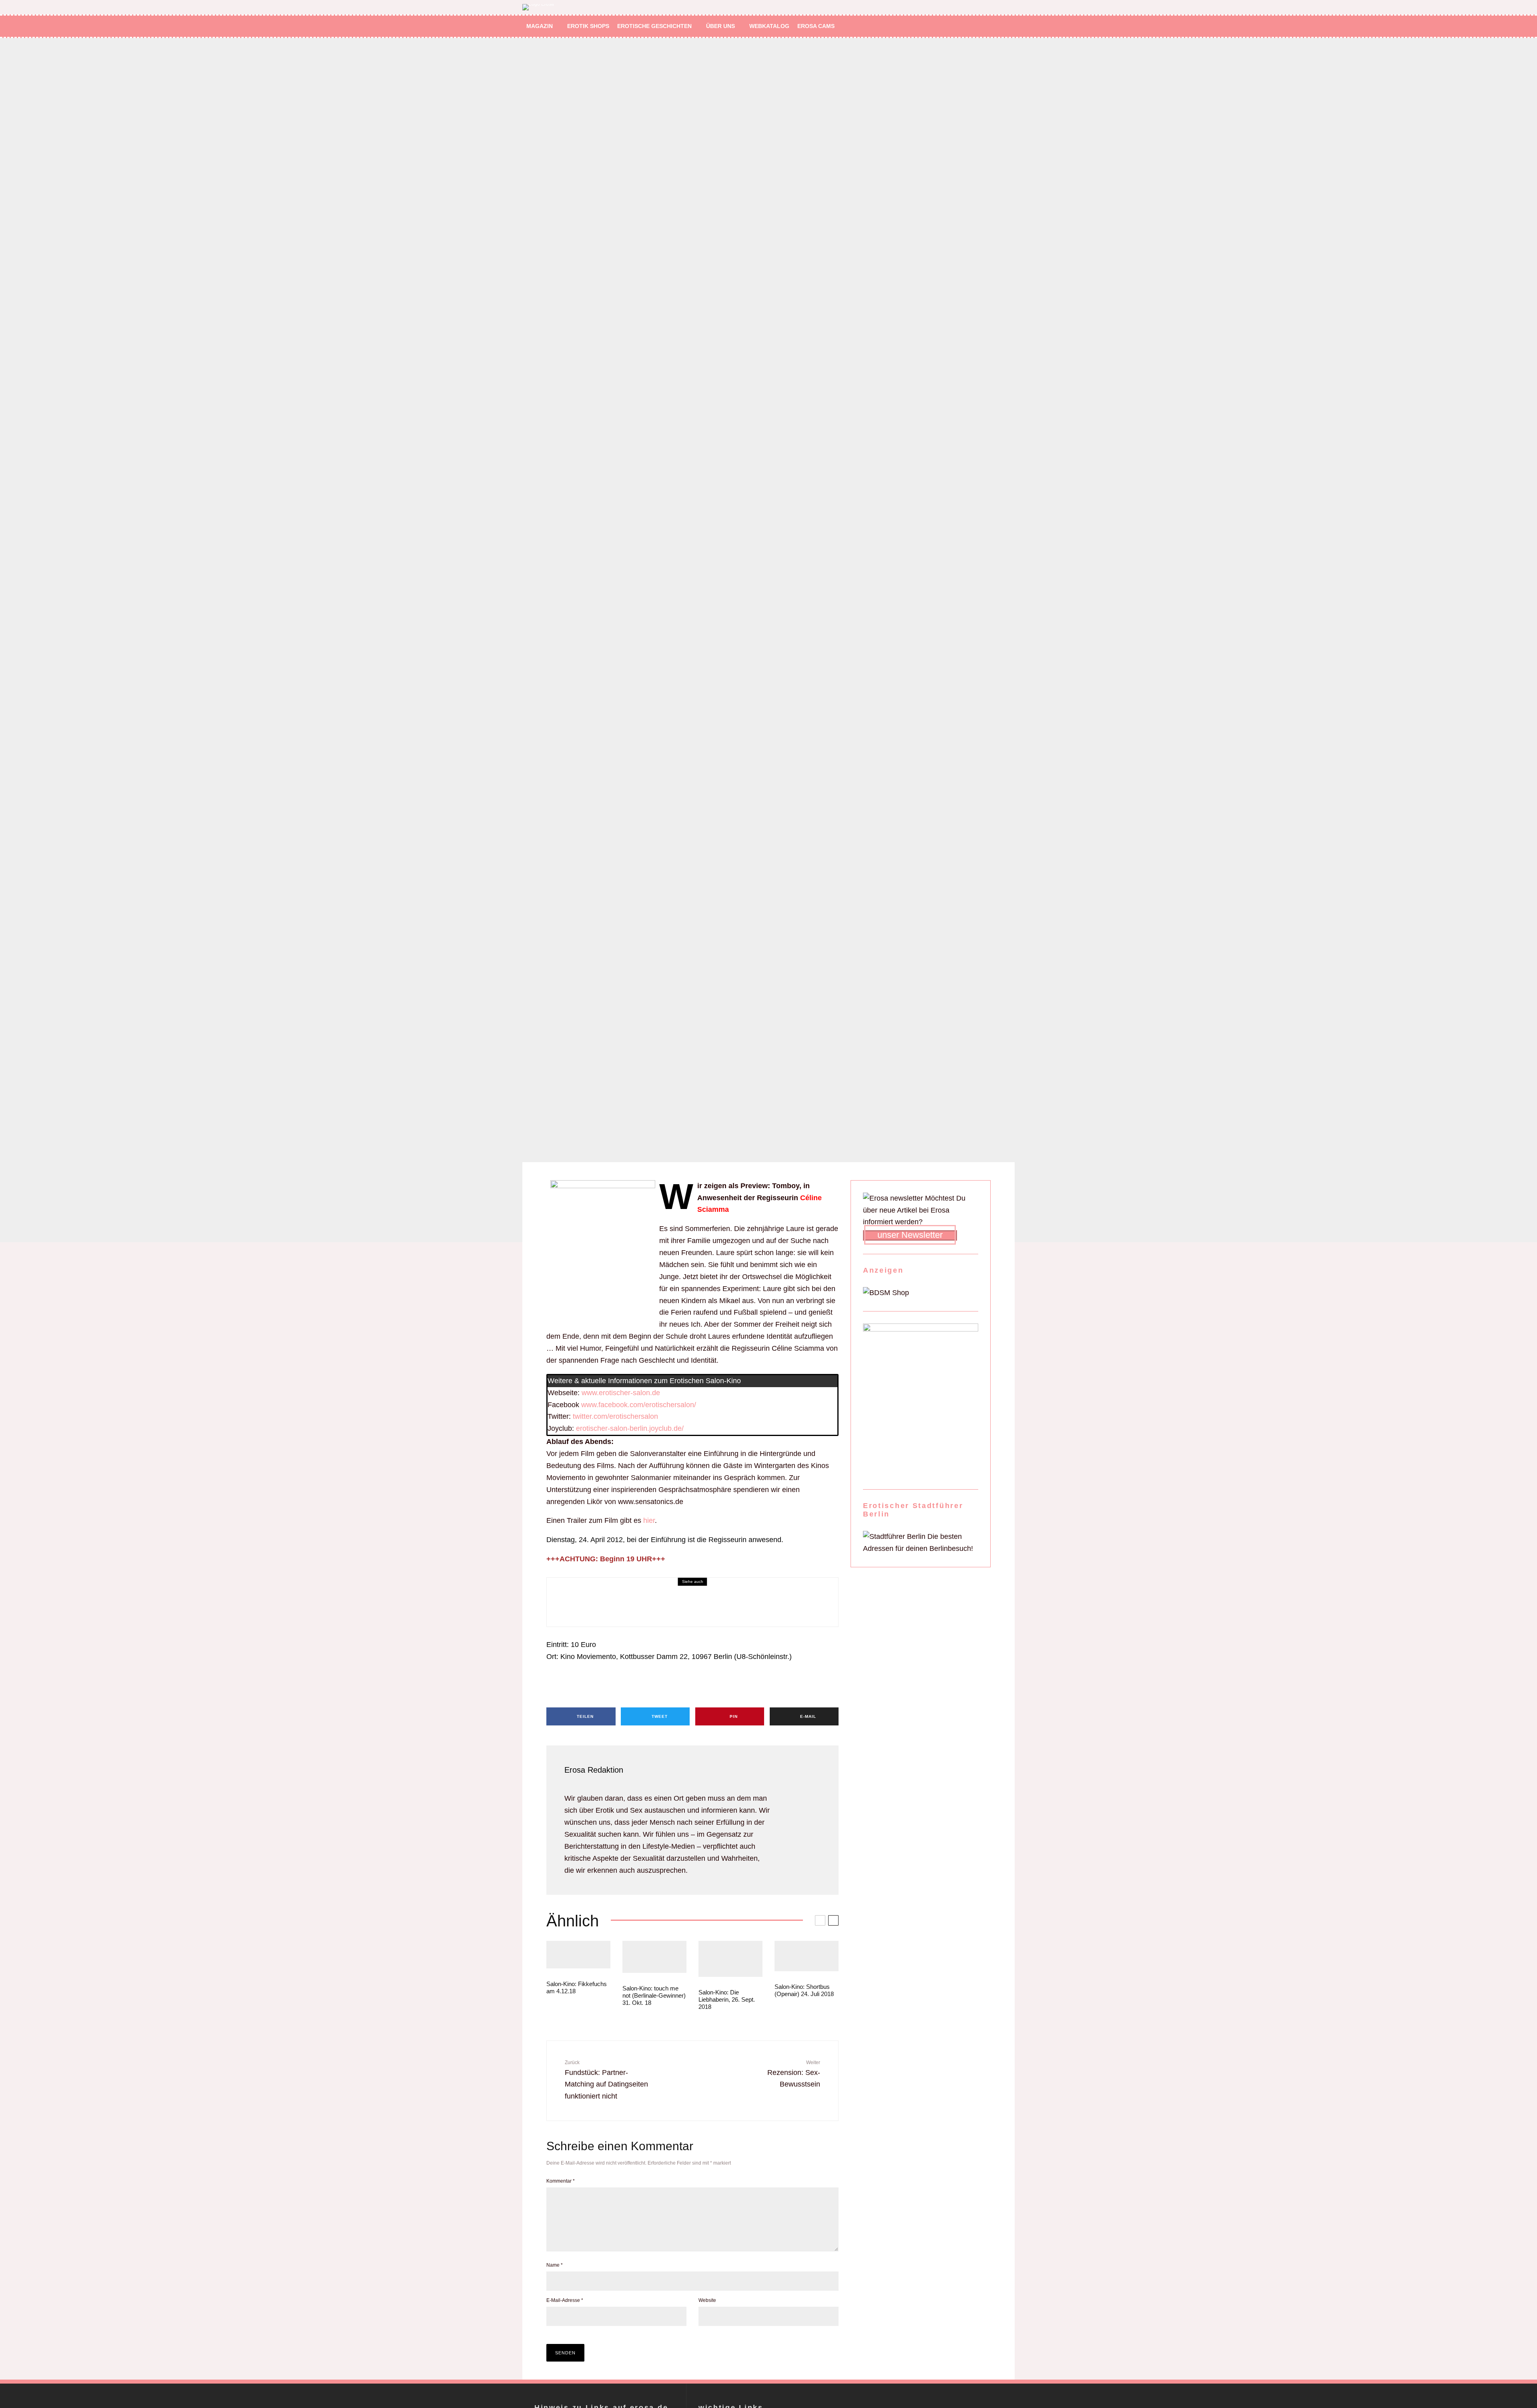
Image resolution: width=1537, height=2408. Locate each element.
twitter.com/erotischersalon (615, 1416)
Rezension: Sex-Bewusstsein (794, 2074)
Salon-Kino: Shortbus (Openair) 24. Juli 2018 (804, 1990)
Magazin (540, 26)
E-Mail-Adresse (565, 2300)
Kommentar (561, 2181)
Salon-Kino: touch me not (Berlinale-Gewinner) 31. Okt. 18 (654, 1995)
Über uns (720, 26)
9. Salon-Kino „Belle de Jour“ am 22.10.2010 (640, 1613)
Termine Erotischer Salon (579, 1601)
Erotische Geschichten (654, 26)
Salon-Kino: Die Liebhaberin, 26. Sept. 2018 (727, 1999)
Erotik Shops (588, 26)
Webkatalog (769, 26)
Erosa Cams (816, 26)
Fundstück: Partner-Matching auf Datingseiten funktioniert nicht (606, 2080)
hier (649, 1520)
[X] (986, 26)
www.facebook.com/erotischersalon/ (639, 1405)
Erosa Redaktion (594, 1770)
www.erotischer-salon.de (621, 1393)
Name (555, 2265)
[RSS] (997, 26)
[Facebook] (974, 26)
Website (707, 2300)
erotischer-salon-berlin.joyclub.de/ (630, 1428)
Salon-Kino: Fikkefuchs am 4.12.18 (577, 1987)
